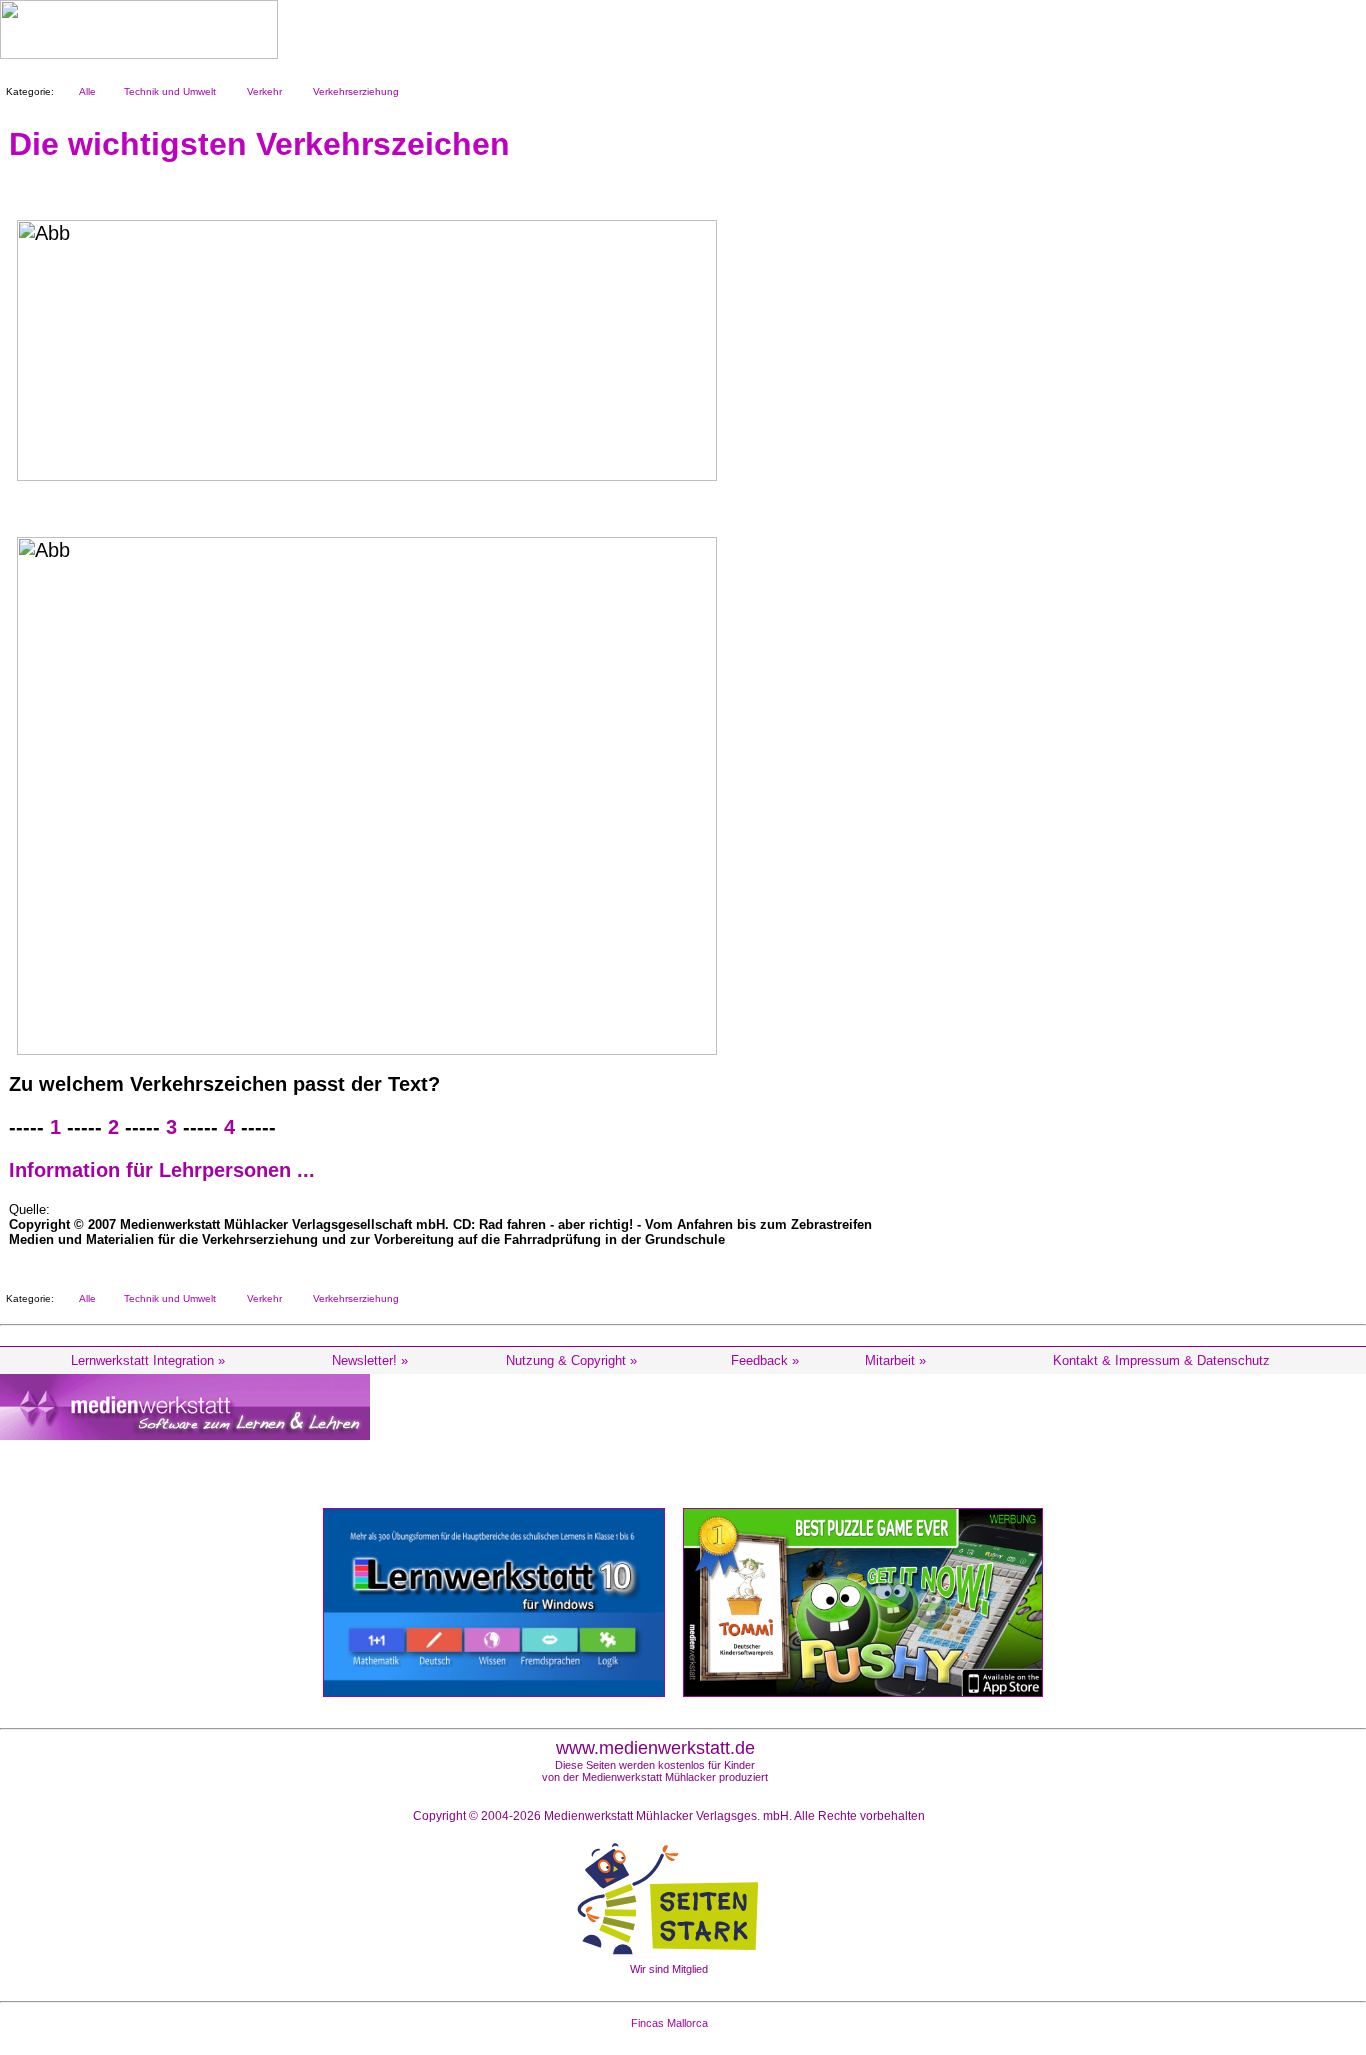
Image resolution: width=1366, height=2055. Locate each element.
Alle (84, 91)
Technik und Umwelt (167, 91)
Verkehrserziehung (353, 91)
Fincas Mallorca (669, 2023)
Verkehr (261, 91)
